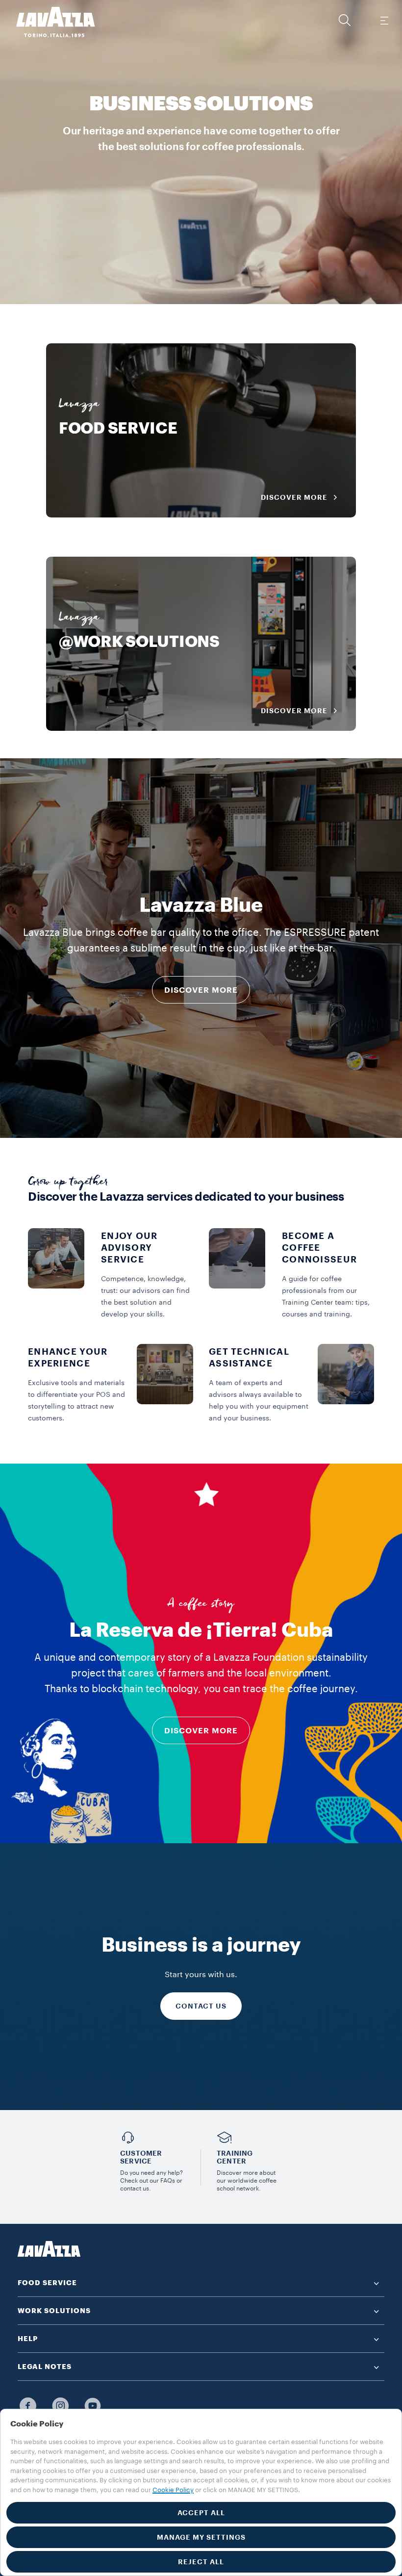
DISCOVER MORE (201, 990)
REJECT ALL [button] (201, 2562)
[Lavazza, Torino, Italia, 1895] (50, 22)
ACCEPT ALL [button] (201, 2513)
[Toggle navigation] (384, 20)
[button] (345, 20)
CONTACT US (201, 2006)
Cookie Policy (173, 2490)
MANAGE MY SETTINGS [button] (201, 2537)
